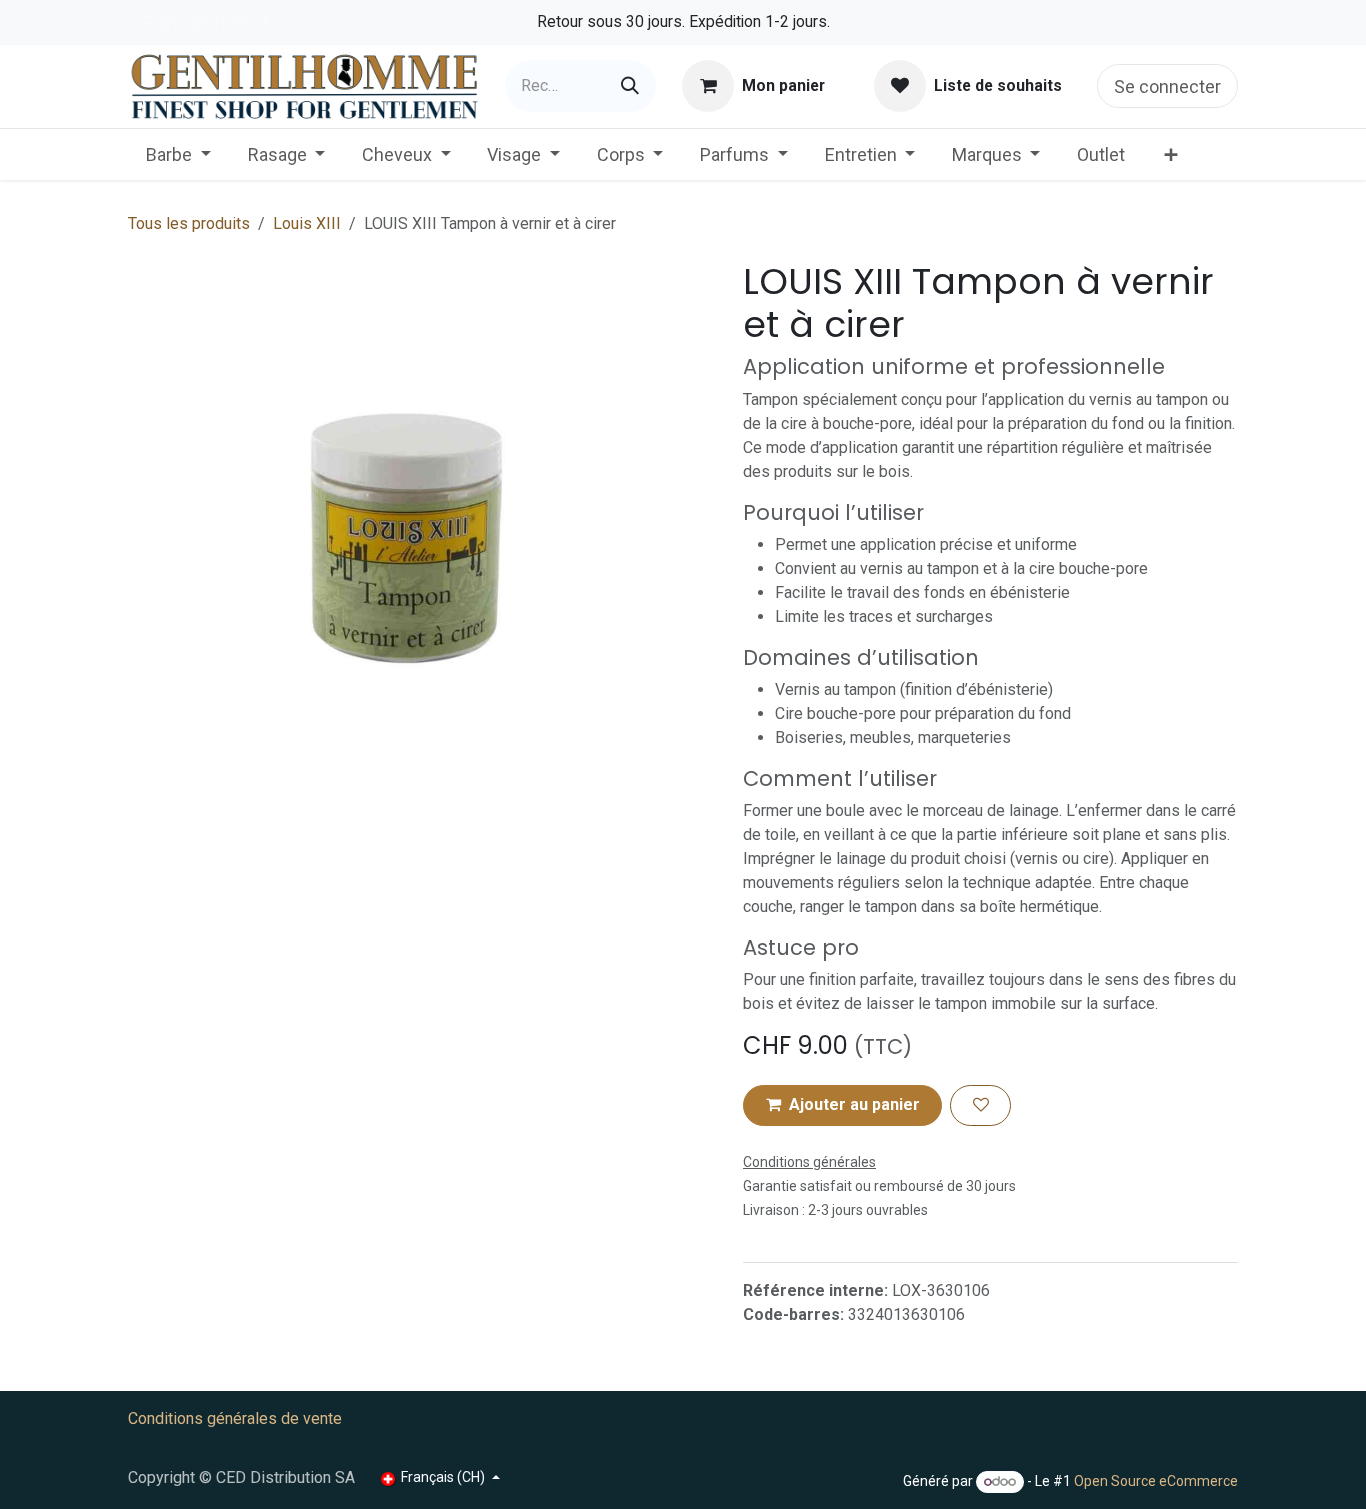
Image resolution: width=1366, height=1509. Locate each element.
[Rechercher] (630, 86)
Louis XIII (307, 223)
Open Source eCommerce (1156, 1481)
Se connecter (1167, 86)
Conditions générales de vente (235, 1418)
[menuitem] (178, 154)
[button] (842, 1105)
